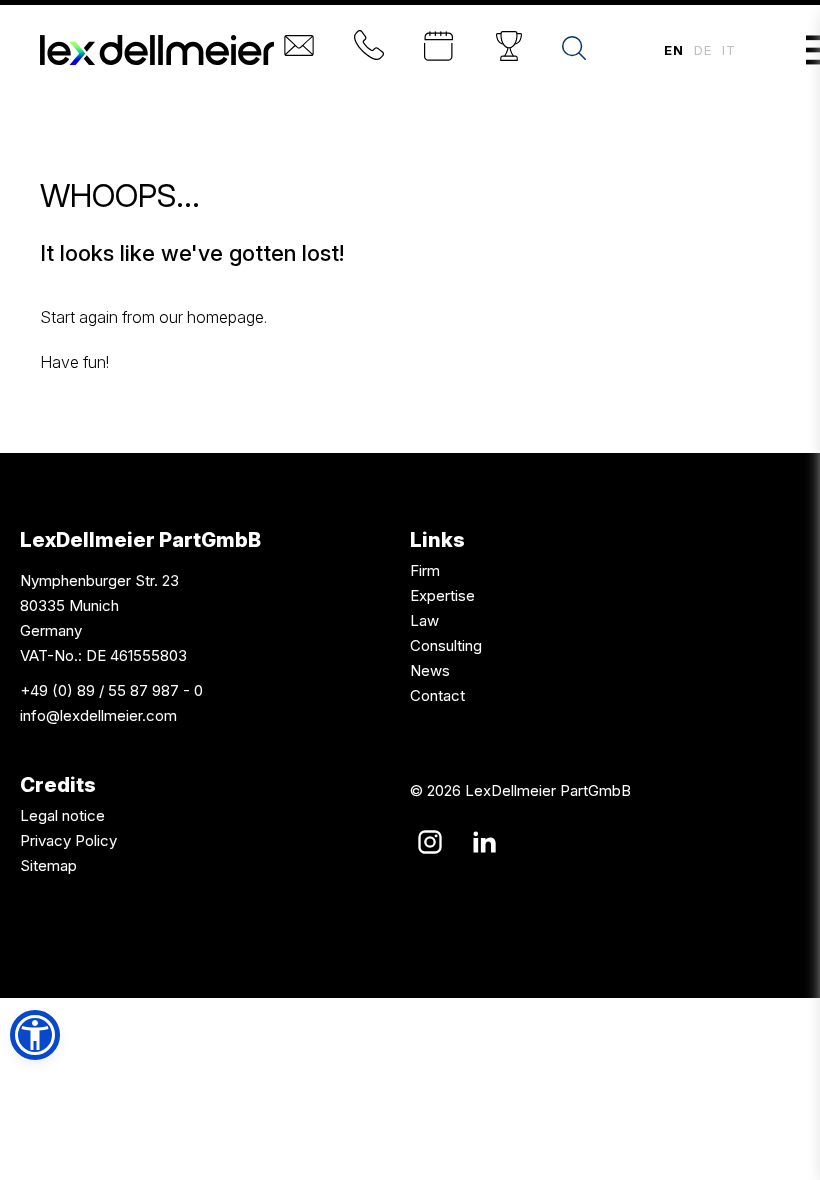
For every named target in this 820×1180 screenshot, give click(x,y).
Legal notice (62, 815)
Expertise (442, 595)
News (430, 670)
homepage (225, 317)
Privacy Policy (68, 840)
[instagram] (430, 842)
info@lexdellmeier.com (98, 715)
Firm (425, 570)
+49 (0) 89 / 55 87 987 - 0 (111, 690)
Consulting (446, 645)
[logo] (157, 50)
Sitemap (48, 865)
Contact (437, 695)
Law (424, 620)
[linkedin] (484, 842)
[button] (35, 1035)
